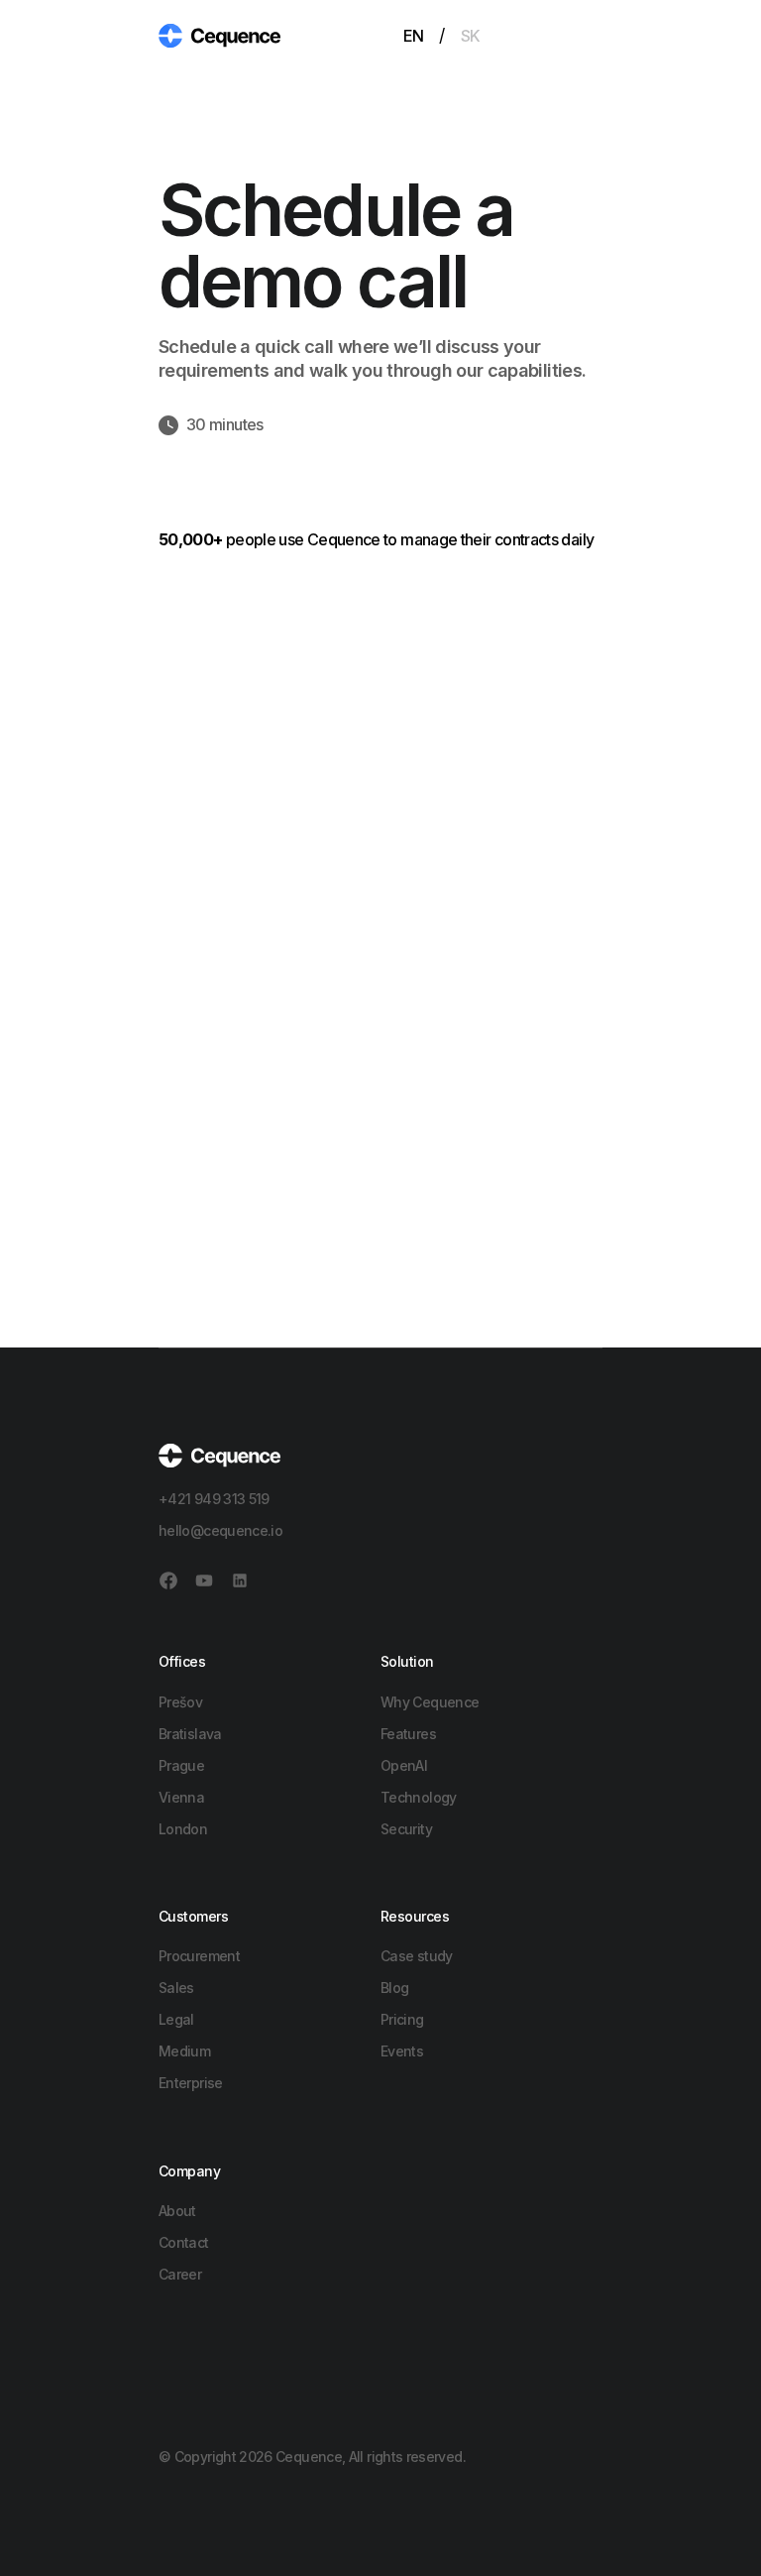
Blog (394, 1988)
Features (408, 1734)
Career (180, 2274)
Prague (181, 1765)
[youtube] (204, 1581)
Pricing (402, 2019)
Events (402, 2051)
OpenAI (404, 1765)
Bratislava (190, 1734)
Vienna (181, 1797)
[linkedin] (240, 1581)
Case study (417, 1956)
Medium (184, 2051)
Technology (419, 1797)
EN (414, 36)
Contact (184, 2242)
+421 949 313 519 (214, 1499)
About (177, 2211)
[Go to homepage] (219, 34)
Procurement (199, 1956)
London (183, 1829)
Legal (176, 2019)
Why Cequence (430, 1702)
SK (471, 36)
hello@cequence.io (220, 1530)
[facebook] (168, 1581)
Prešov (180, 1702)
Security (406, 1829)
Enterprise (191, 2083)
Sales (176, 1988)
